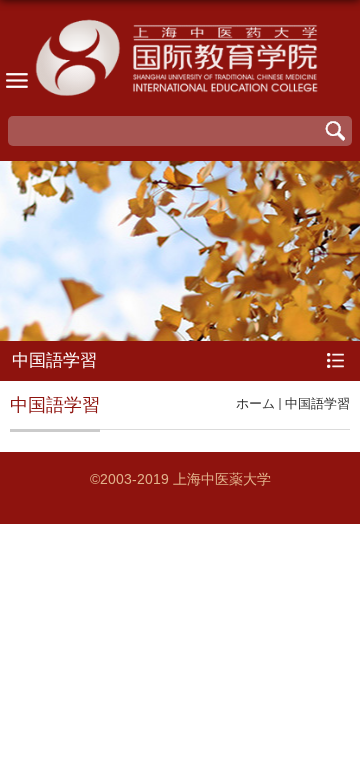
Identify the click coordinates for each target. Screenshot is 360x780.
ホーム (255, 403)
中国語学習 (317, 403)
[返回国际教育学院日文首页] (180, 60)
